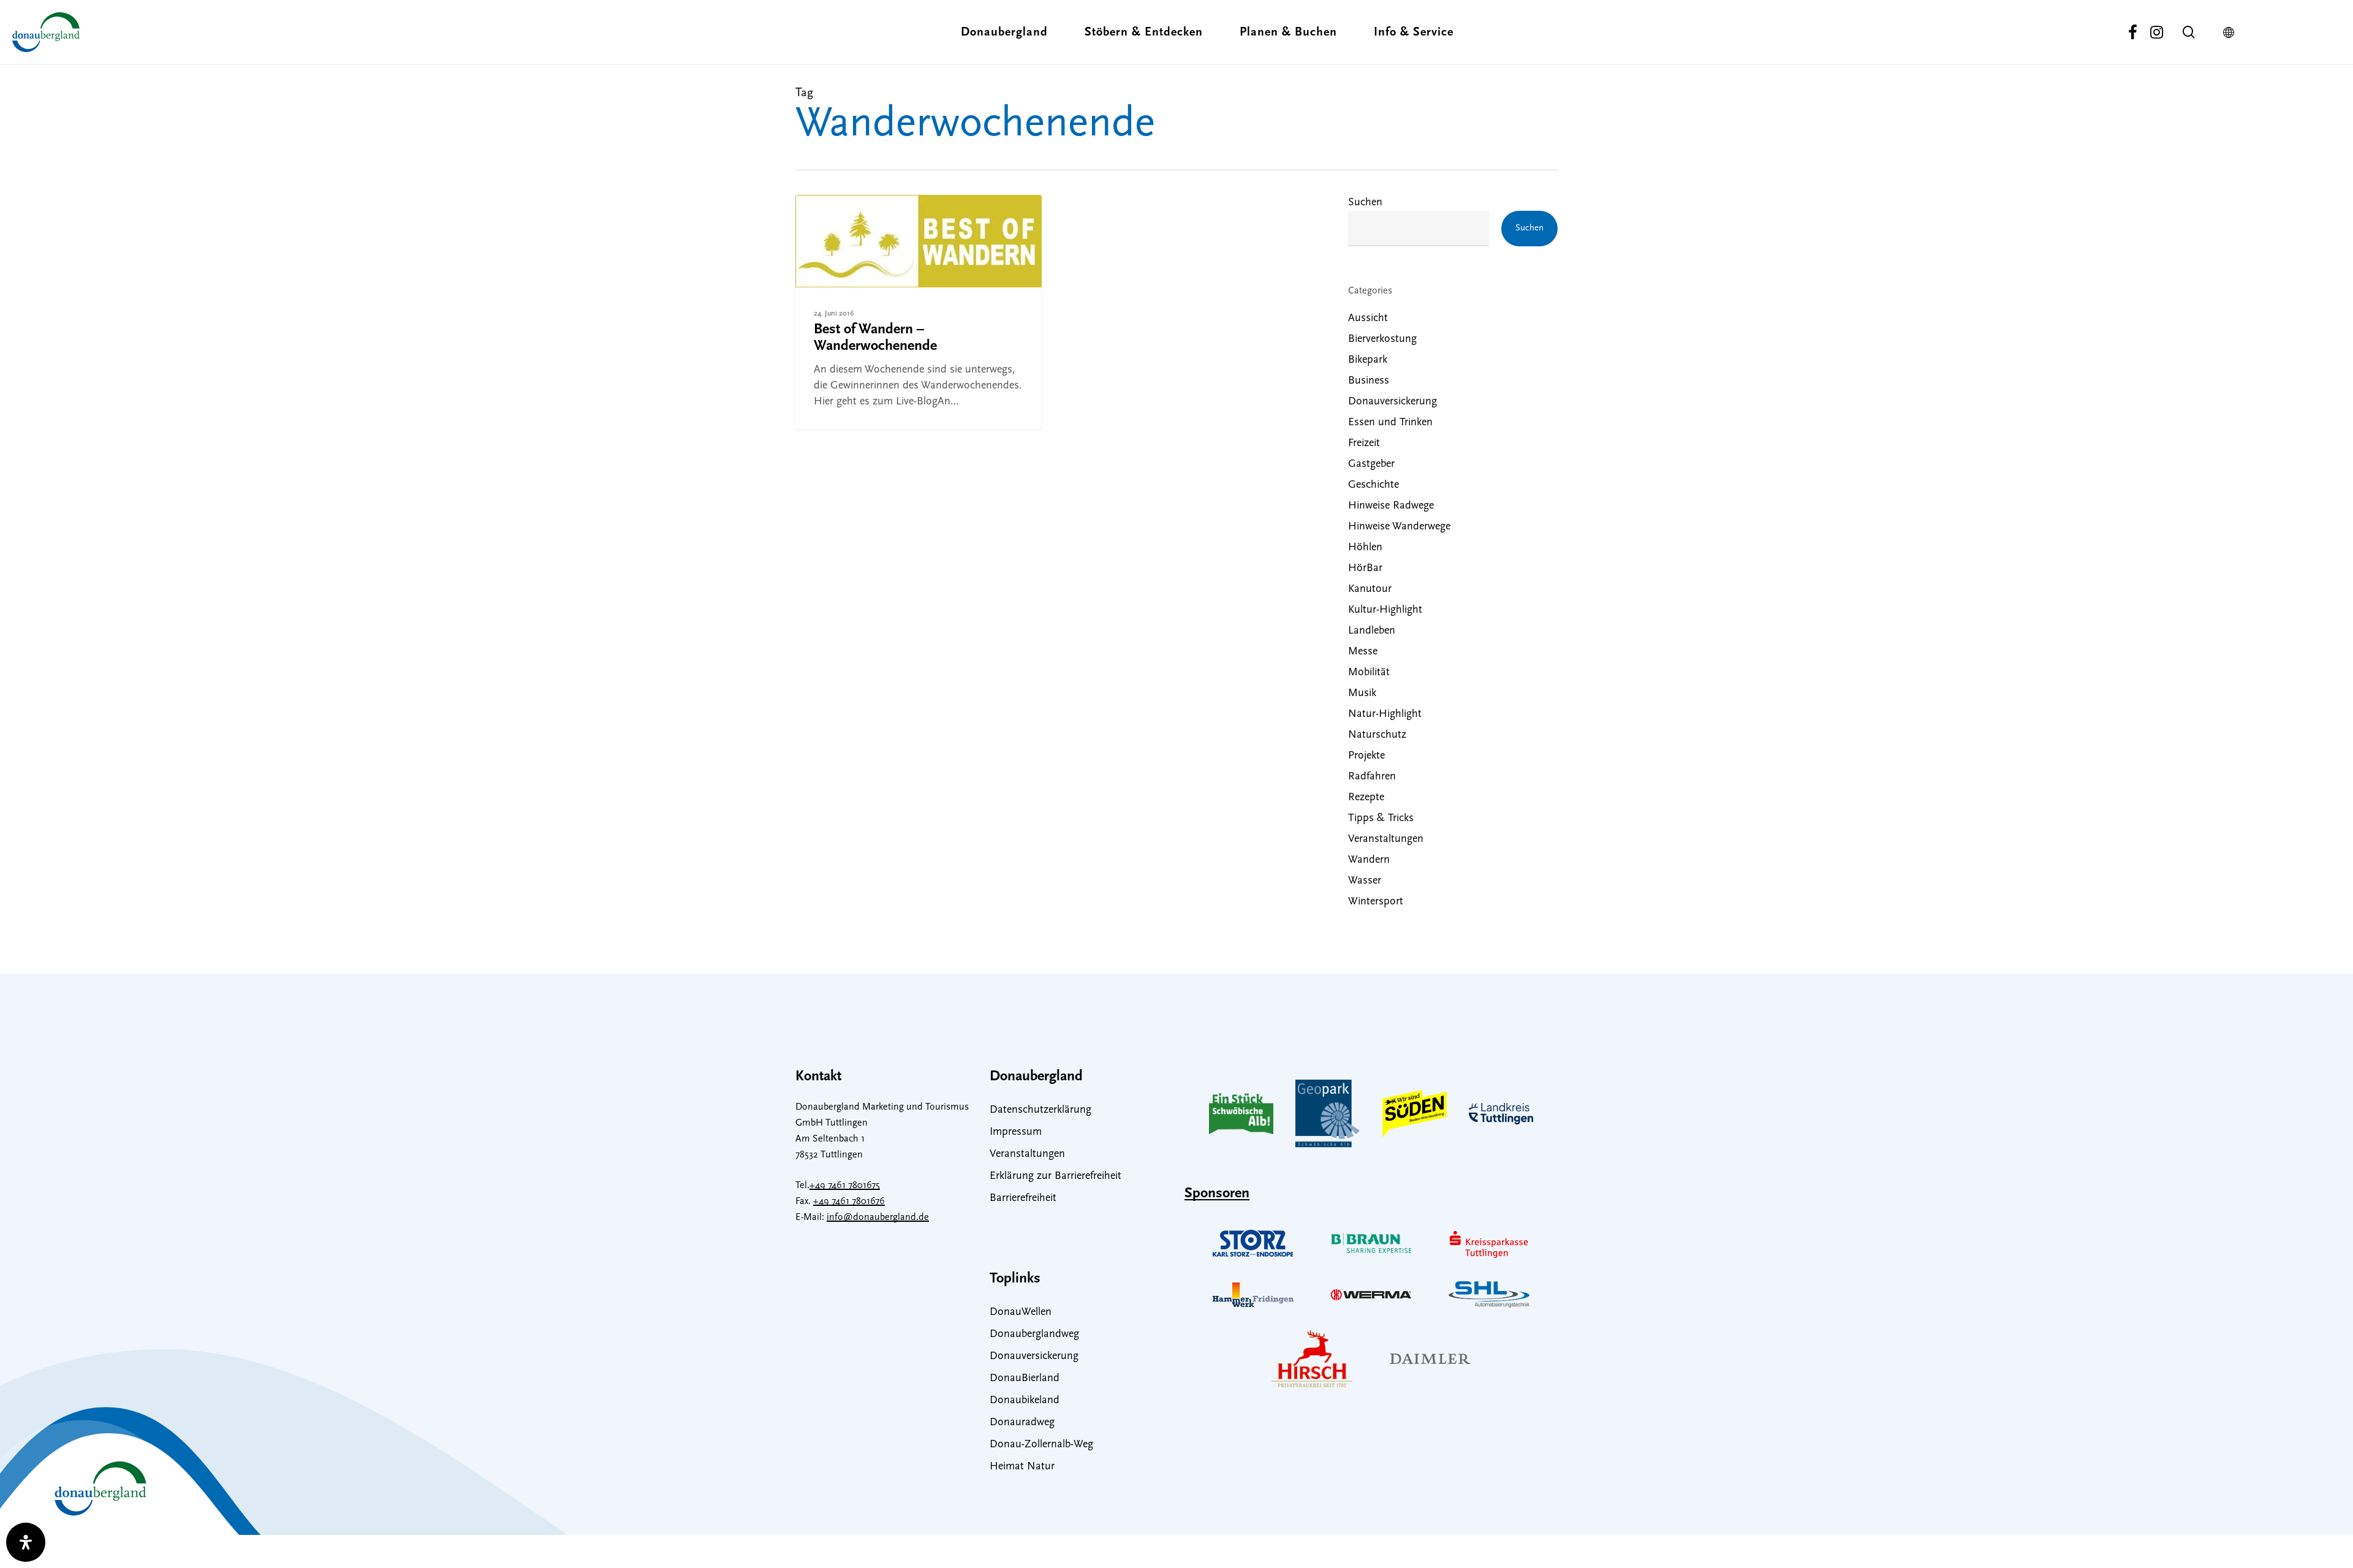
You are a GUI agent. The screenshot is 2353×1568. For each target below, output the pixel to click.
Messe (1363, 652)
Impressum (1016, 1132)
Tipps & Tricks (1381, 819)
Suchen (1365, 203)
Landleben (1372, 631)
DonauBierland (1025, 1379)
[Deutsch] (2232, 32)
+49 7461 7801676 (849, 1202)
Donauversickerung (1392, 402)
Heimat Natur (1022, 1467)
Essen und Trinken (1390, 423)
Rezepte (1366, 798)
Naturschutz (1377, 735)
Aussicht (1368, 319)
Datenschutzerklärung (1040, 1110)
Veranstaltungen (1386, 839)
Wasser (1365, 881)
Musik (1362, 694)
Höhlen (1365, 548)
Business (1369, 381)
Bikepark (1368, 360)
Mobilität (1369, 673)
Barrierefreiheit (1023, 1199)
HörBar (1365, 569)
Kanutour (1370, 589)
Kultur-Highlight (1385, 610)
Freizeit (1364, 444)
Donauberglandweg (1034, 1335)
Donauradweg (1022, 1423)
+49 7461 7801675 (845, 1186)
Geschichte (1374, 485)
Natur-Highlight (1385, 714)
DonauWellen (1021, 1312)
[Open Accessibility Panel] (26, 1542)
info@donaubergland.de (878, 1218)
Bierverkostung (1382, 339)
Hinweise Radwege (1391, 506)
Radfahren (1372, 777)
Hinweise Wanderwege (1399, 527)
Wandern (837, 217)
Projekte (1366, 756)
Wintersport (1376, 902)
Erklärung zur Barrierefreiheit (1055, 1176)
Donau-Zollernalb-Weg (1041, 1445)
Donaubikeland (1025, 1401)
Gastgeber (1371, 464)
